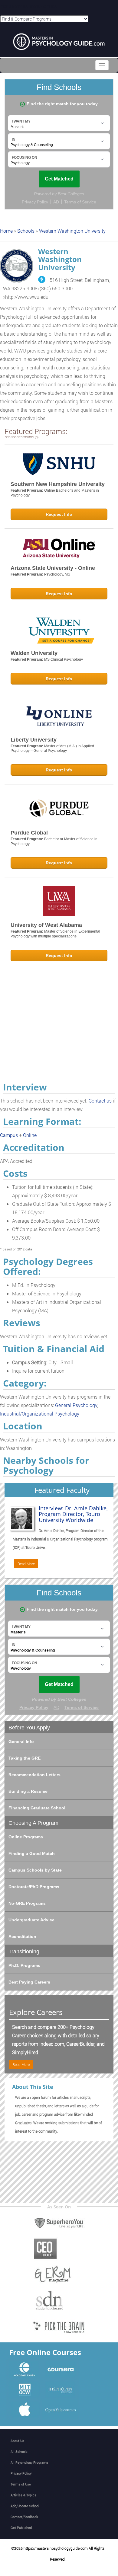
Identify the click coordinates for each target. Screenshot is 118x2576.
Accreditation (22, 1936)
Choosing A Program (33, 1823)
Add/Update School (25, 2506)
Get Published (21, 2528)
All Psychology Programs (29, 2462)
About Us (17, 2441)
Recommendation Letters (34, 1775)
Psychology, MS (57, 574)
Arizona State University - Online (53, 568)
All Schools (19, 2452)
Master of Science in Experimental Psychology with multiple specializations (55, 934)
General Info (21, 1741)
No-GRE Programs (27, 1903)
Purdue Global (29, 833)
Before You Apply (29, 1728)
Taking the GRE (25, 1758)
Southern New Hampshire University (58, 484)
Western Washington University (72, 231)
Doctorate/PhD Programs (34, 1887)
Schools (26, 231)
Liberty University (34, 740)
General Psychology (76, 1405)
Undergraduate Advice (31, 1920)
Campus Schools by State (35, 1870)
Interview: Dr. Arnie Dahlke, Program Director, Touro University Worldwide (73, 1514)
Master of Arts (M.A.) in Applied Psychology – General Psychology (52, 749)
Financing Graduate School (37, 1808)
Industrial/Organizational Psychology (40, 1414)
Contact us (100, 1101)
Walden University (34, 653)
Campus (9, 1135)
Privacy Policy (21, 2473)
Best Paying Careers (29, 1982)
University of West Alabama (46, 925)
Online (30, 1135)
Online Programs (26, 1837)
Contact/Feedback (24, 2517)
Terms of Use (21, 2484)
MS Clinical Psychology (64, 659)
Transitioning (24, 1952)
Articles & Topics (23, 2495)
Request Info (59, 514)
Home (6, 231)
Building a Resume (28, 1791)
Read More (26, 1564)
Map (42, 279)
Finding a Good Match (32, 1853)
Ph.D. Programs (24, 1965)
